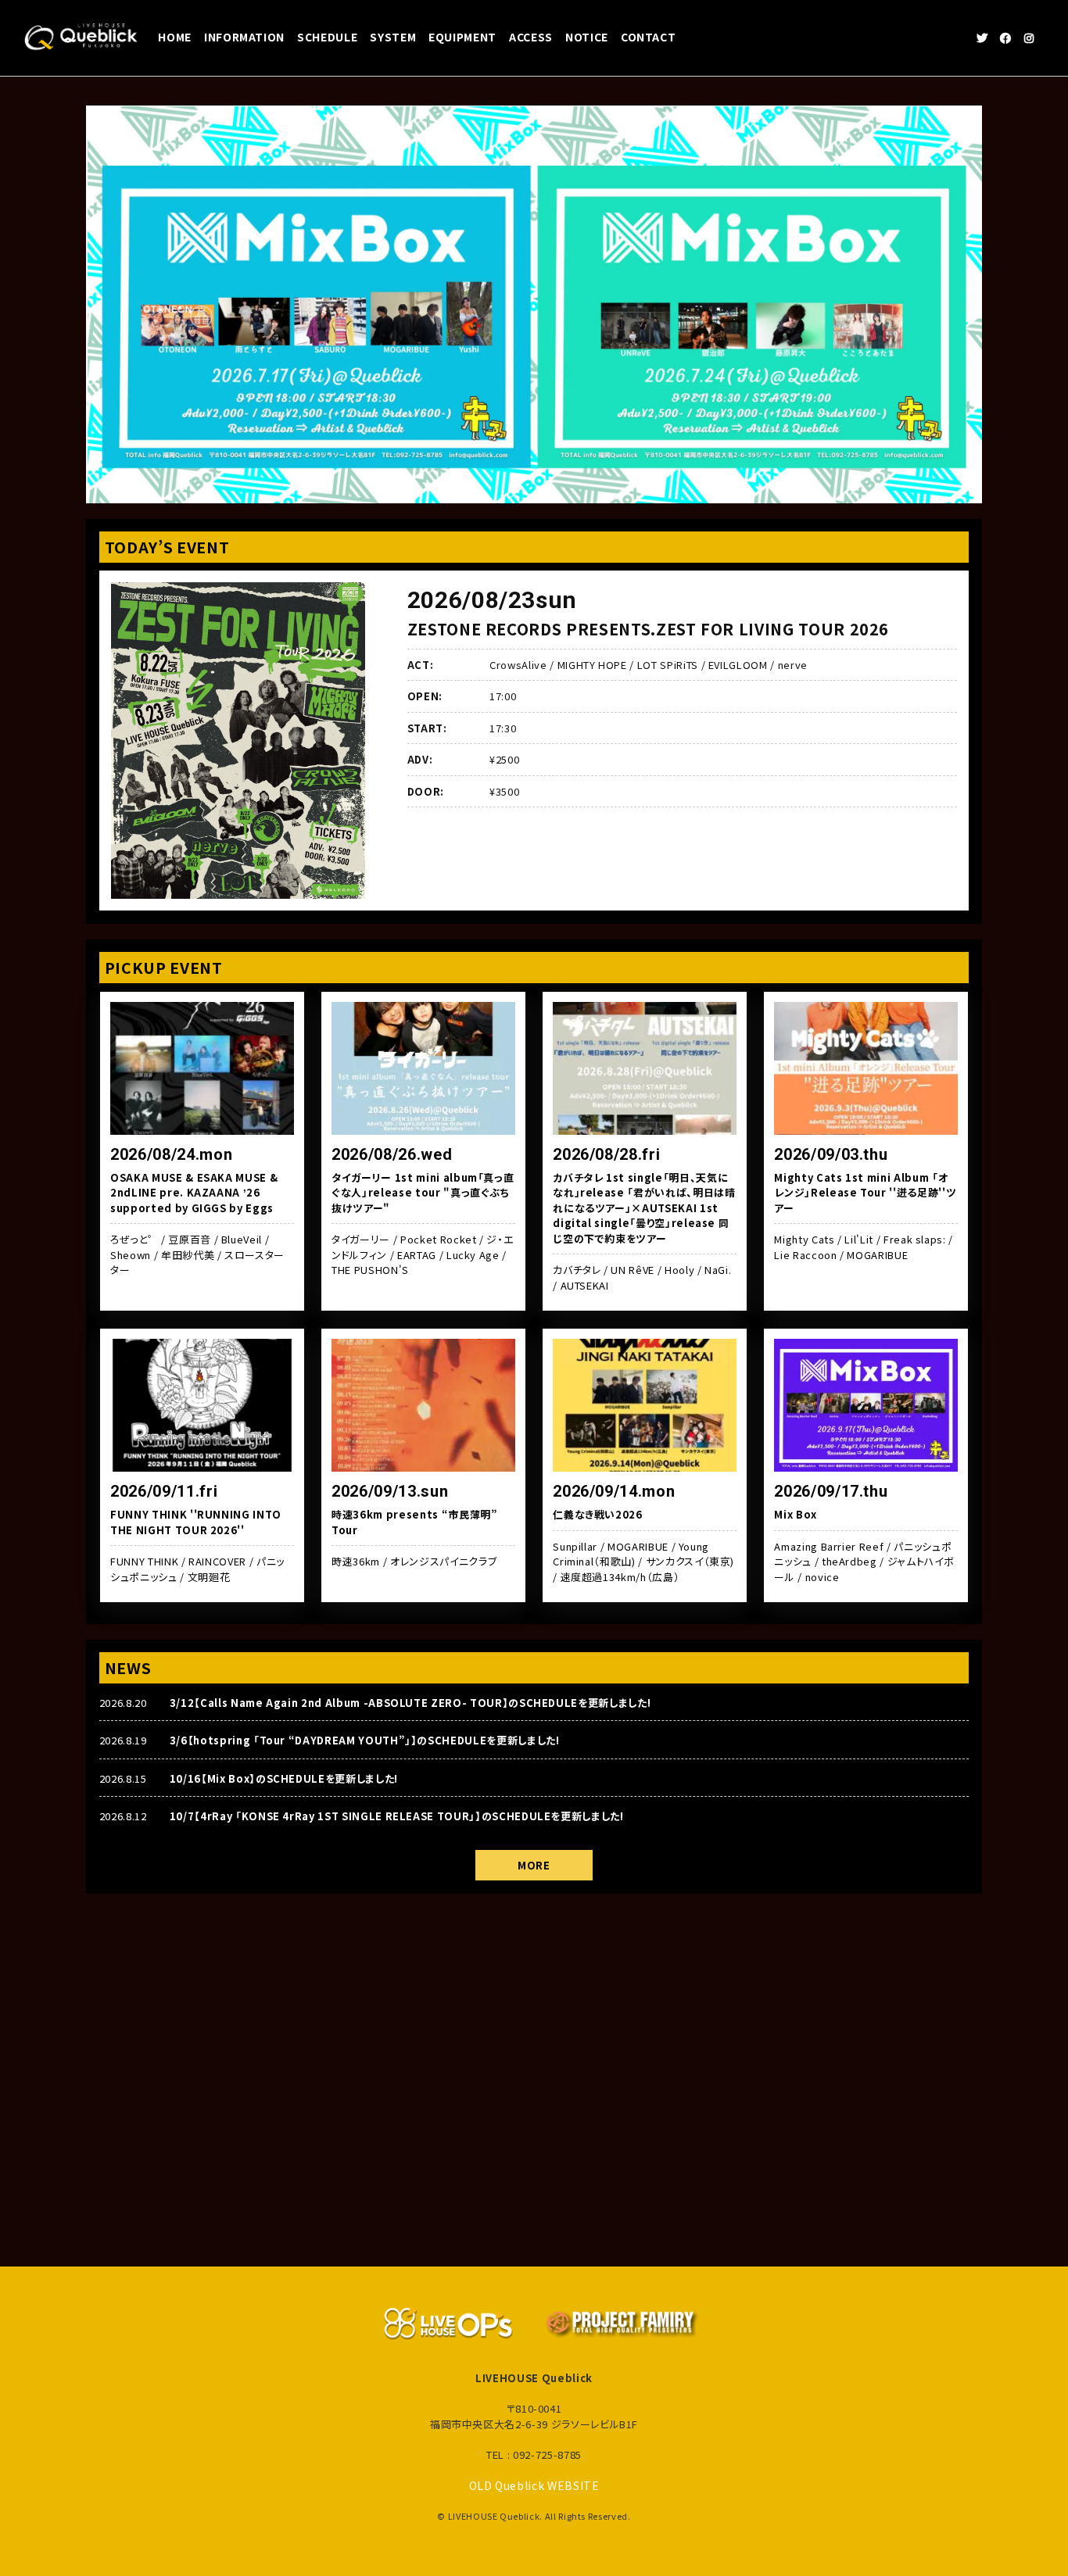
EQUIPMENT (462, 37)
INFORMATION (244, 37)
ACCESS (531, 37)
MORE (534, 1865)
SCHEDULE (327, 37)
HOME (175, 37)
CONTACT (649, 37)
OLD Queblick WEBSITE (534, 2485)
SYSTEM (393, 37)
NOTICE (587, 37)
